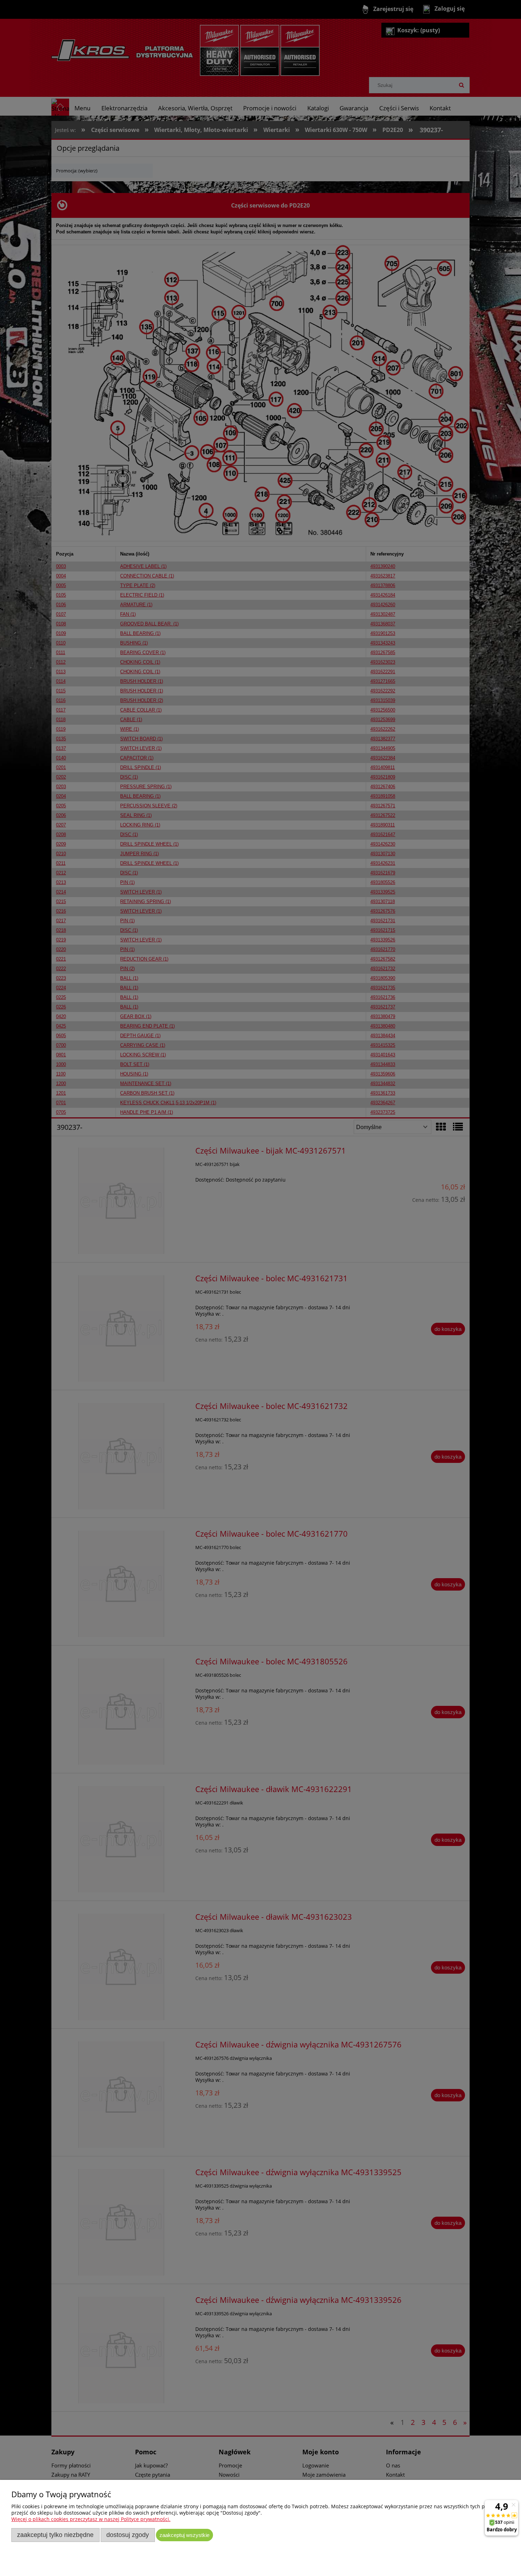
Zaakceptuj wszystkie (184, 2535)
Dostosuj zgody (128, 2535)
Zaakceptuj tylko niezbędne (55, 2535)
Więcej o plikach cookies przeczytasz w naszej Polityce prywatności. (91, 2519)
